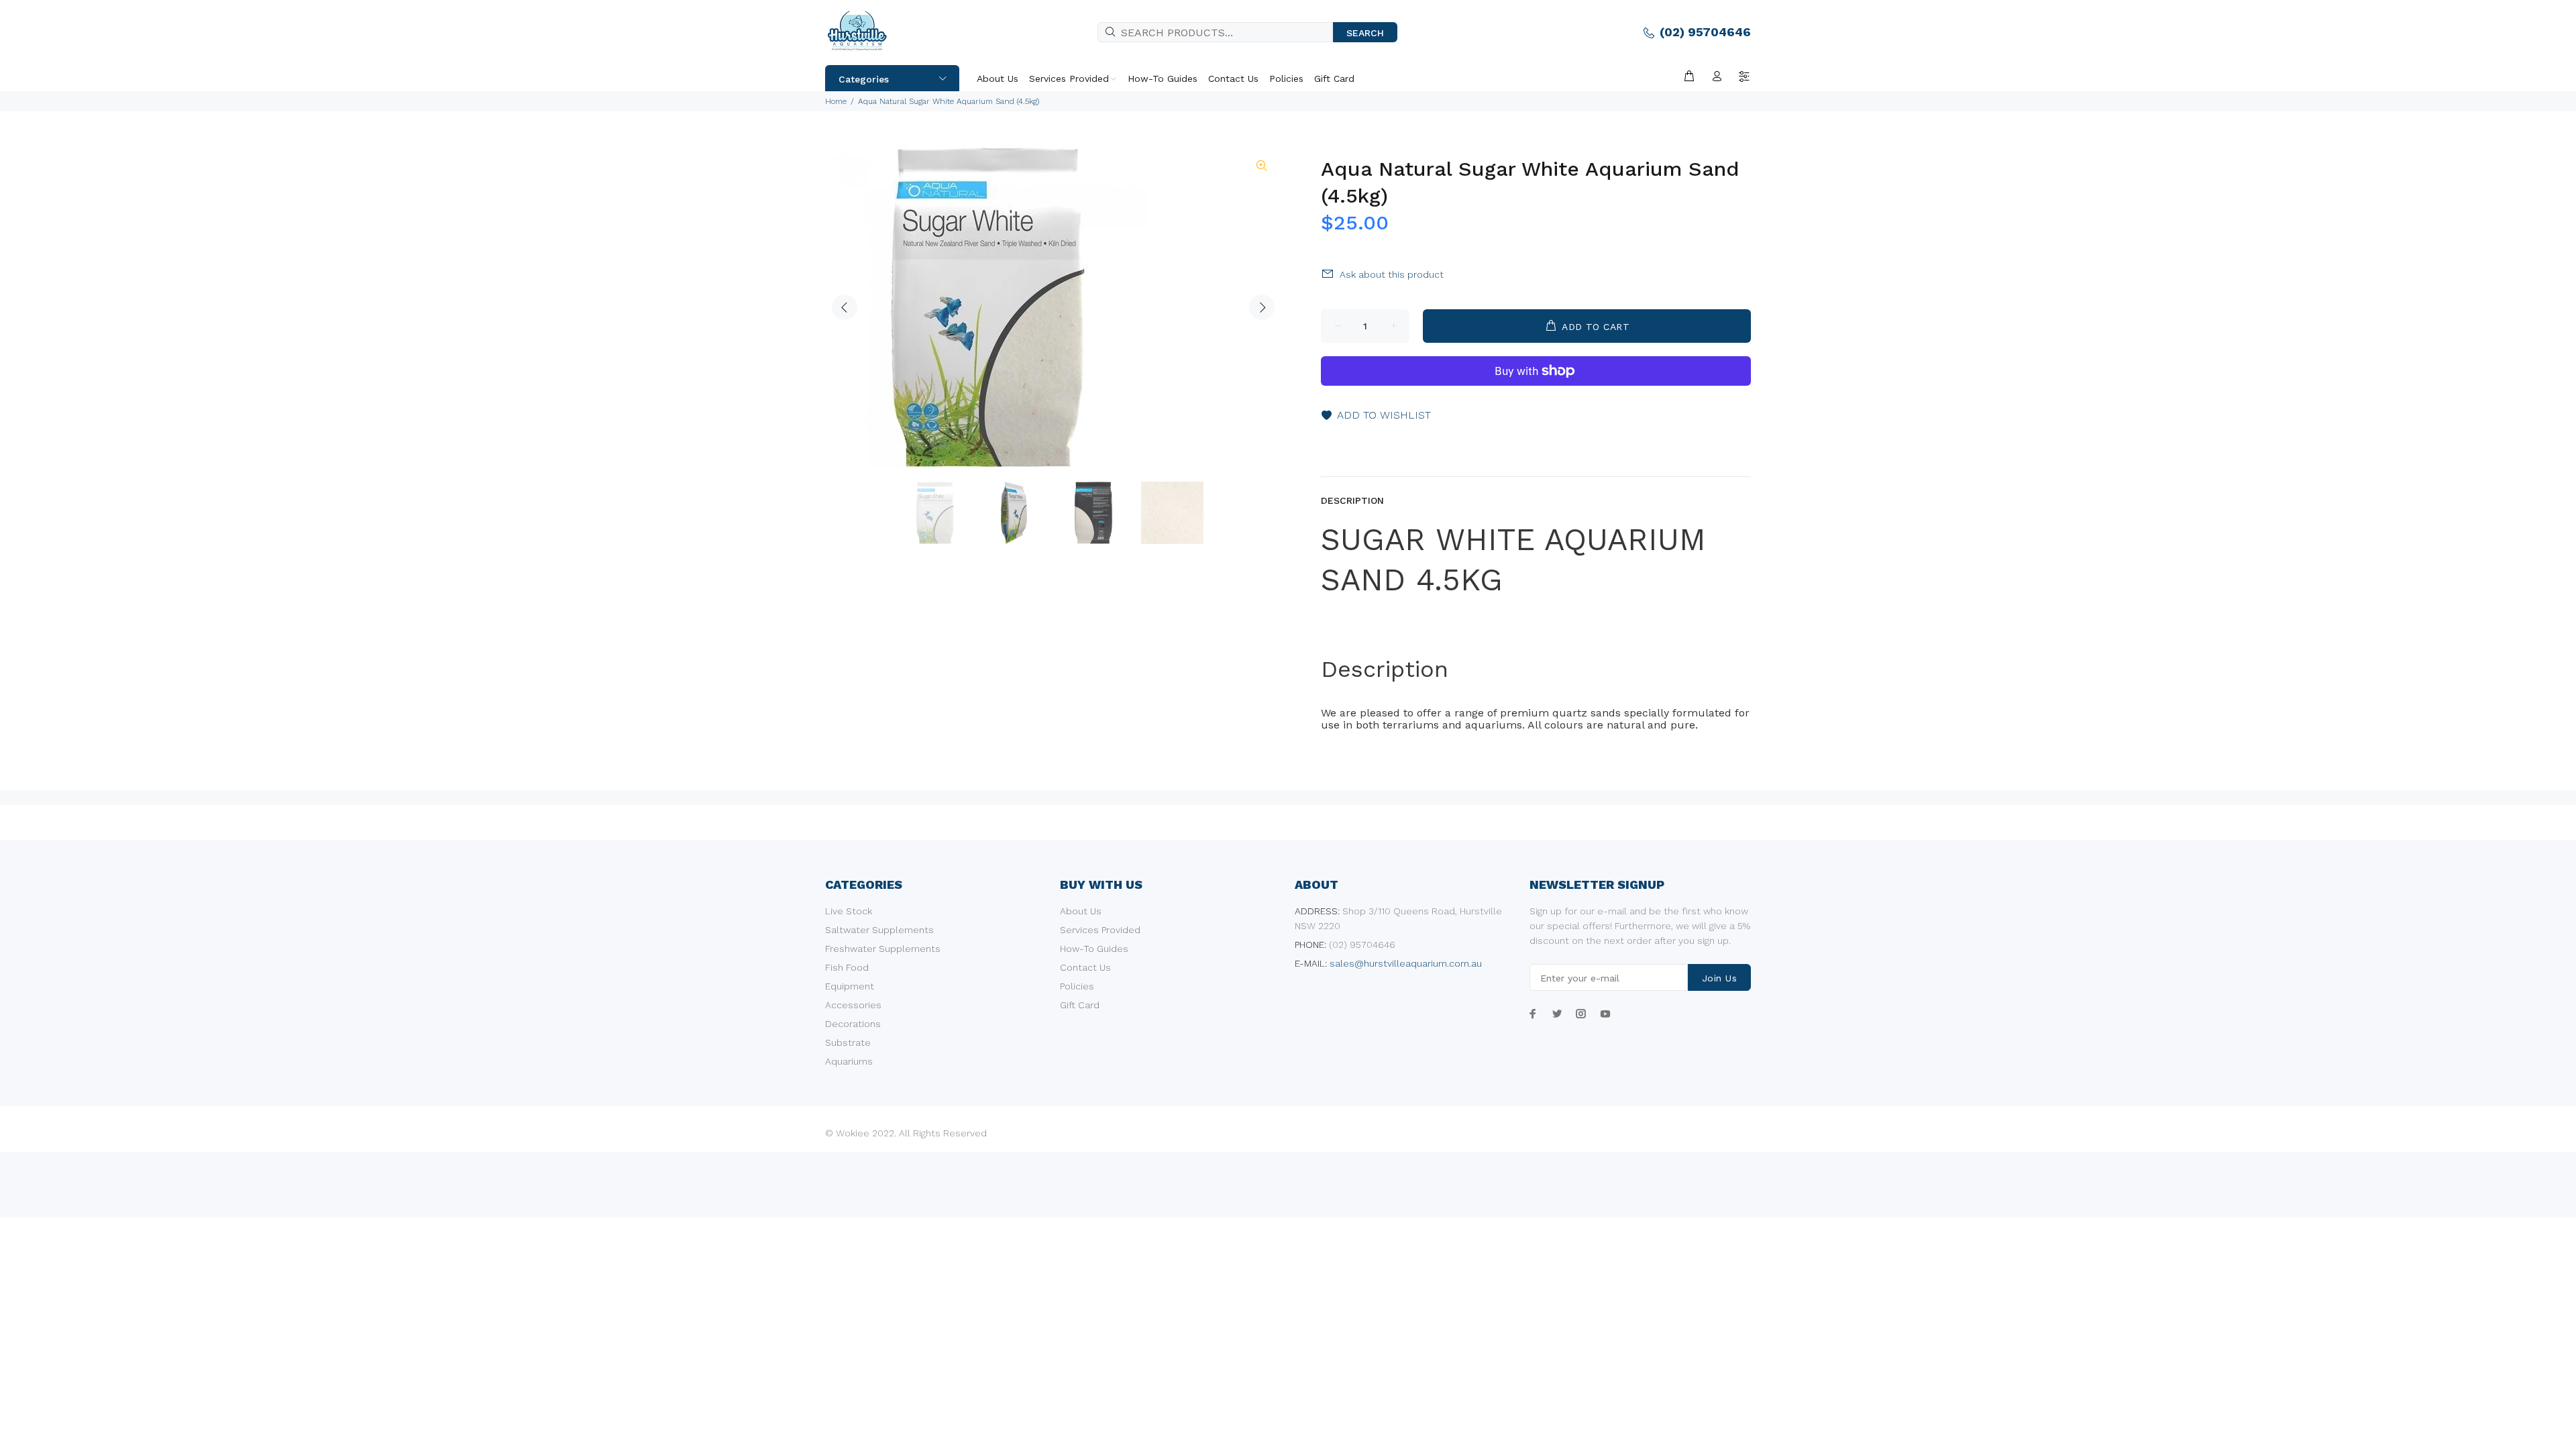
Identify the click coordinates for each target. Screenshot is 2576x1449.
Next (1262, 307)
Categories (864, 79)
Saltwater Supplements (879, 930)
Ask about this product (1392, 274)
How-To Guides (1094, 949)
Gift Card (1080, 1005)
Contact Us (1085, 967)
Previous (845, 307)
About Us (1081, 911)
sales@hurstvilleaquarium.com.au (1406, 963)
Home (836, 101)
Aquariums (849, 1061)
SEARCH (1365, 33)
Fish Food (847, 967)
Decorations (853, 1024)
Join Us (1719, 978)
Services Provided (1100, 930)
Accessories (853, 1005)
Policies (1077, 986)
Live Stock (849, 911)
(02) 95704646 (1705, 32)
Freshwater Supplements (883, 949)
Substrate (848, 1042)
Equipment (850, 986)
